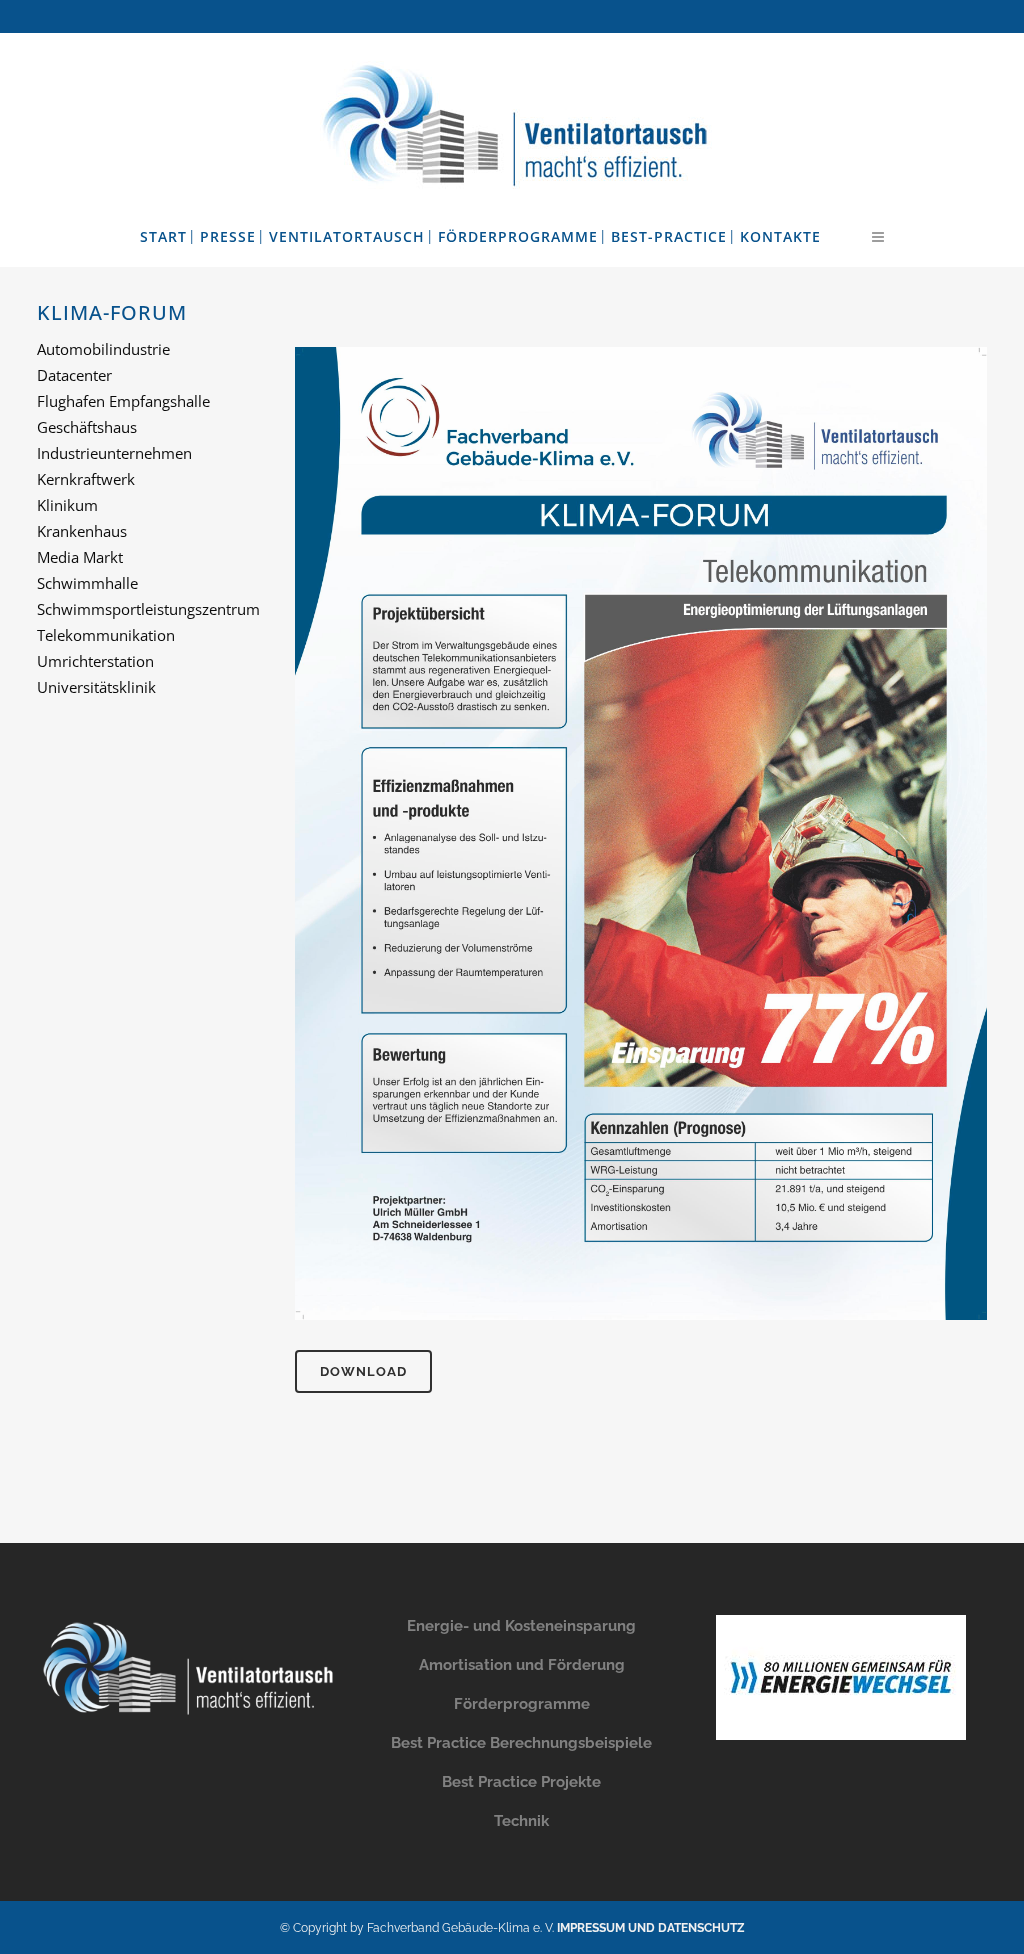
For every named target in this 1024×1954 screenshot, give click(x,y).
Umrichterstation (95, 661)
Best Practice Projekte (521, 1782)
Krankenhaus (82, 531)
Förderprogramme (522, 1704)
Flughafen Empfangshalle (123, 401)
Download (363, 1371)
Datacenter (74, 375)
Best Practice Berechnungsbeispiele (521, 1743)
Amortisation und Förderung (522, 1665)
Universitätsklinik (96, 687)
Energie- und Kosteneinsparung (521, 1626)
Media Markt (80, 557)
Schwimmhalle (87, 583)
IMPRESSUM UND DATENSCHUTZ (651, 1928)
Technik (521, 1821)
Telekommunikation (106, 635)
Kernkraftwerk (86, 479)
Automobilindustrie (103, 349)
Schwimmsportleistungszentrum (148, 609)
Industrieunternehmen (114, 453)
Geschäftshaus (87, 427)
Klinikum (67, 505)
